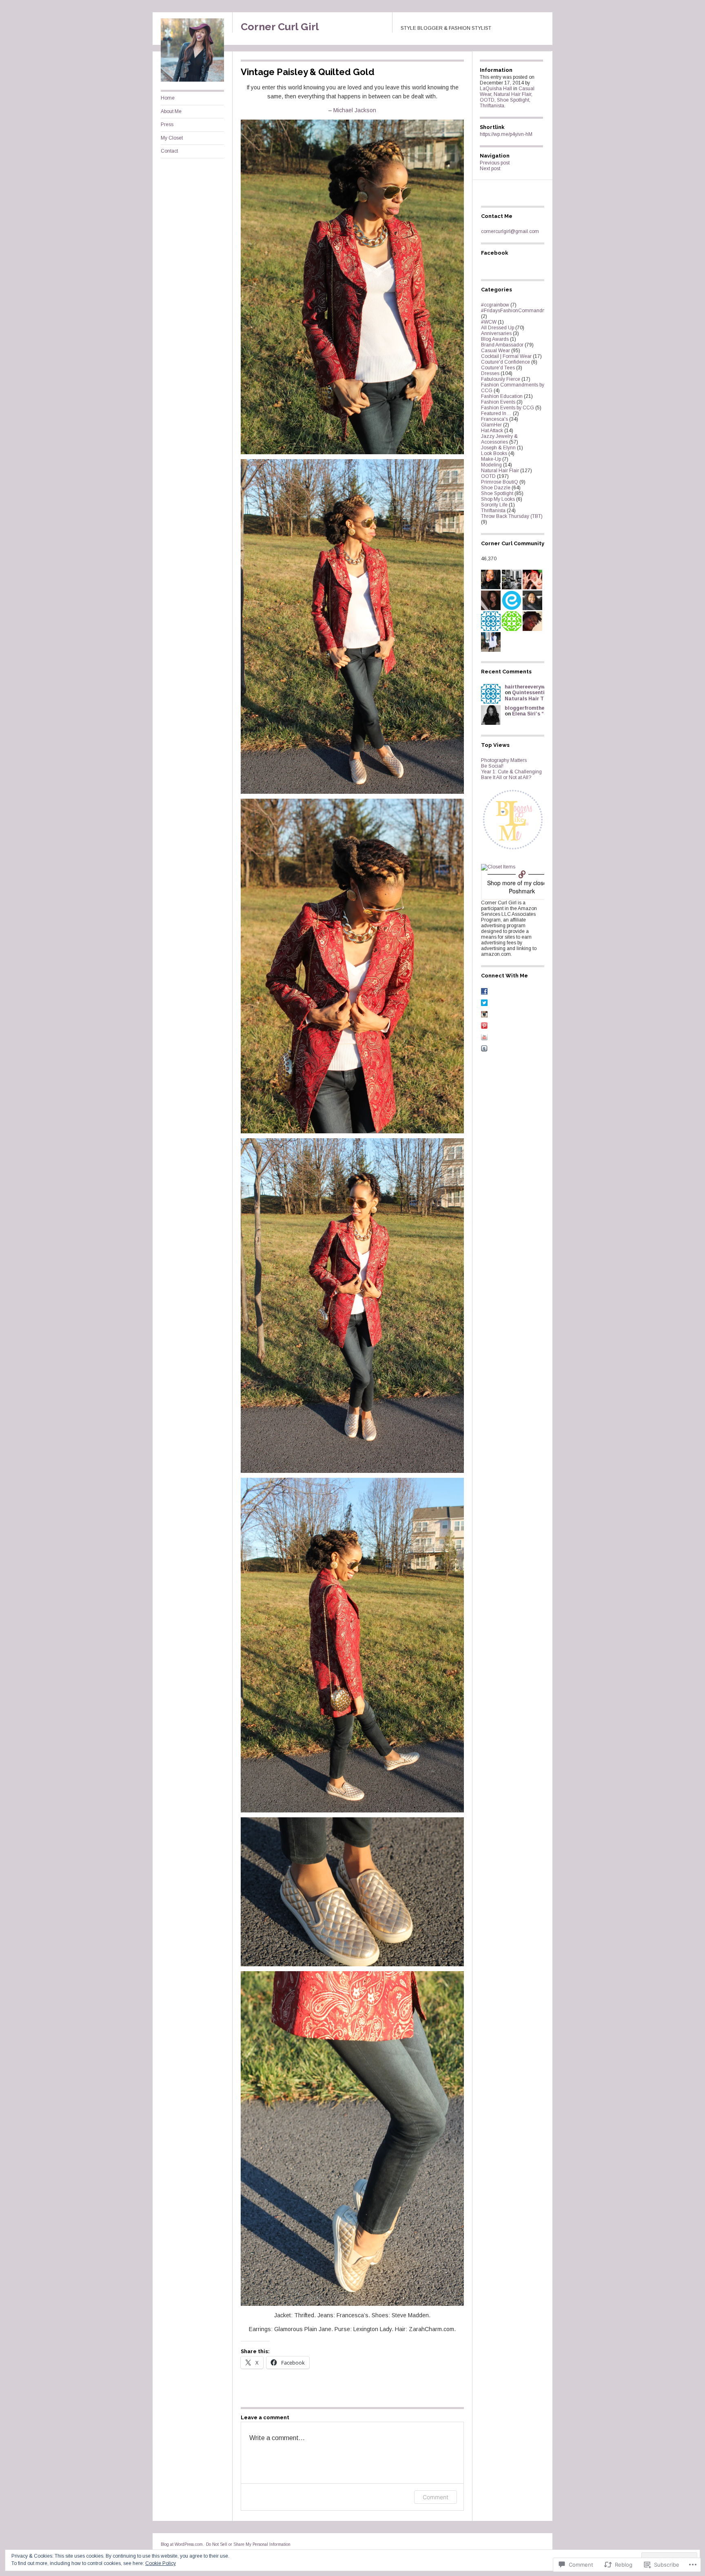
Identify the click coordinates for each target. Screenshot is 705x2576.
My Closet (172, 138)
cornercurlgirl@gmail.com (510, 231)
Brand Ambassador (502, 345)
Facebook (495, 253)
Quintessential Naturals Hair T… (527, 695)
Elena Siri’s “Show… (537, 714)
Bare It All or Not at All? (506, 777)
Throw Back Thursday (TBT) (512, 516)
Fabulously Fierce (501, 379)
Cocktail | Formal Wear (506, 356)
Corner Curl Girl (280, 27)
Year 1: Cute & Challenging (511, 772)
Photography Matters (504, 760)
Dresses (490, 373)
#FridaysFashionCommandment (517, 311)
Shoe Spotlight (513, 100)
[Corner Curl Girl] (192, 80)
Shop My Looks (498, 499)
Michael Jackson (355, 110)
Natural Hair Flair (512, 94)
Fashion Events (498, 402)
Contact (169, 151)
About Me (171, 111)
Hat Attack (492, 431)
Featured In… (496, 413)
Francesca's (494, 419)
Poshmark (522, 891)
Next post (490, 169)
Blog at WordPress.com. (182, 2544)
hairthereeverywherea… (534, 687)
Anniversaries (496, 333)
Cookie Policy (161, 2563)
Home (168, 98)
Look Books (494, 453)
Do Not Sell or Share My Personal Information (248, 2544)
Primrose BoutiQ (500, 482)
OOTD (487, 100)
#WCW (489, 322)
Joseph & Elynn (498, 448)
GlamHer (491, 425)
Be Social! (492, 766)
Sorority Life (494, 505)
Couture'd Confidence (505, 362)
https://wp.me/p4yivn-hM (506, 134)
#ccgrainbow (495, 305)
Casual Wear (495, 351)
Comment (436, 2497)
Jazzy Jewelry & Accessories (499, 439)
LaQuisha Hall (496, 89)
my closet (536, 883)
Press (167, 124)
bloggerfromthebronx (532, 708)
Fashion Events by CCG (508, 408)
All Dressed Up (498, 328)
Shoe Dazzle (496, 488)
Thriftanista (492, 106)
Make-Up (491, 459)
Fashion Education (502, 396)
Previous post (495, 163)
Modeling (491, 465)
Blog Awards (495, 339)
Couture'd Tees (498, 368)
